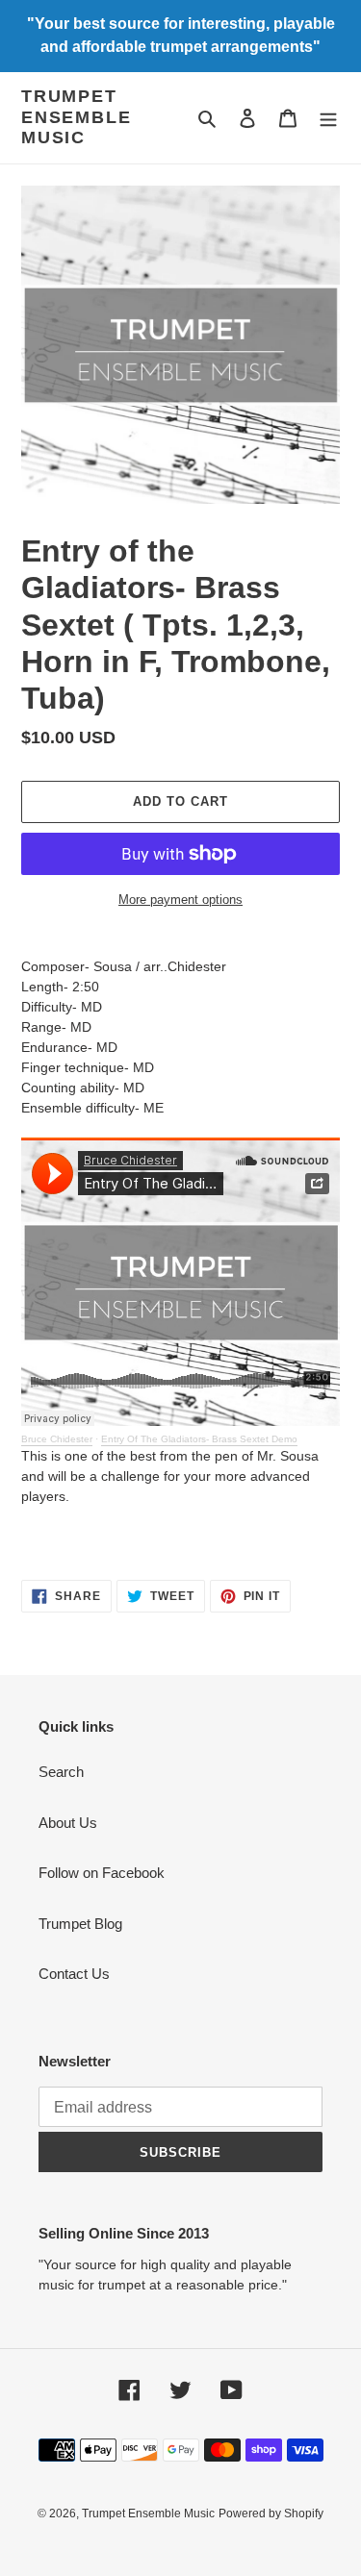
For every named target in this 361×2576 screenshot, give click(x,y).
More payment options (180, 900)
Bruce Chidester (57, 1439)
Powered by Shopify (271, 2513)
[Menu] (328, 118)
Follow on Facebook (102, 1873)
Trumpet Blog (80, 1924)
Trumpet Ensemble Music (76, 117)
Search (61, 1772)
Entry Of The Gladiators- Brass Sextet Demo (199, 1439)
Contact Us (74, 1974)
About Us (68, 1823)
